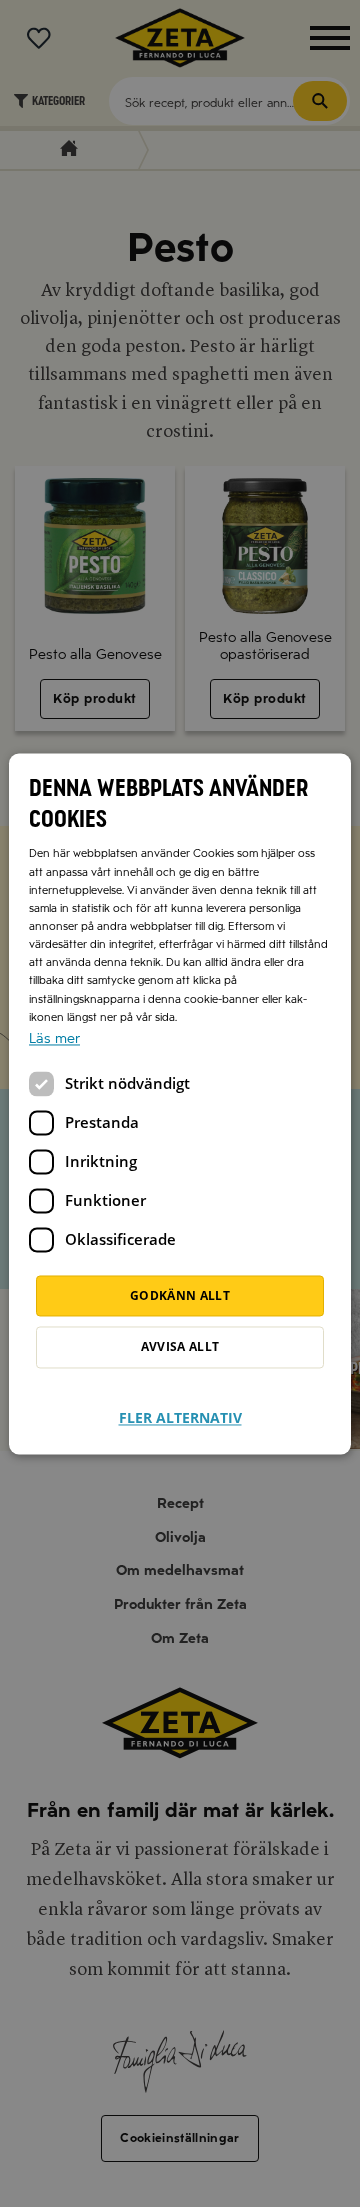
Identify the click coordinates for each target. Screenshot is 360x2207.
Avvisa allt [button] (180, 1346)
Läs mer (54, 1038)
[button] (180, 1406)
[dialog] (180, 1103)
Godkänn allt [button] (180, 1295)
